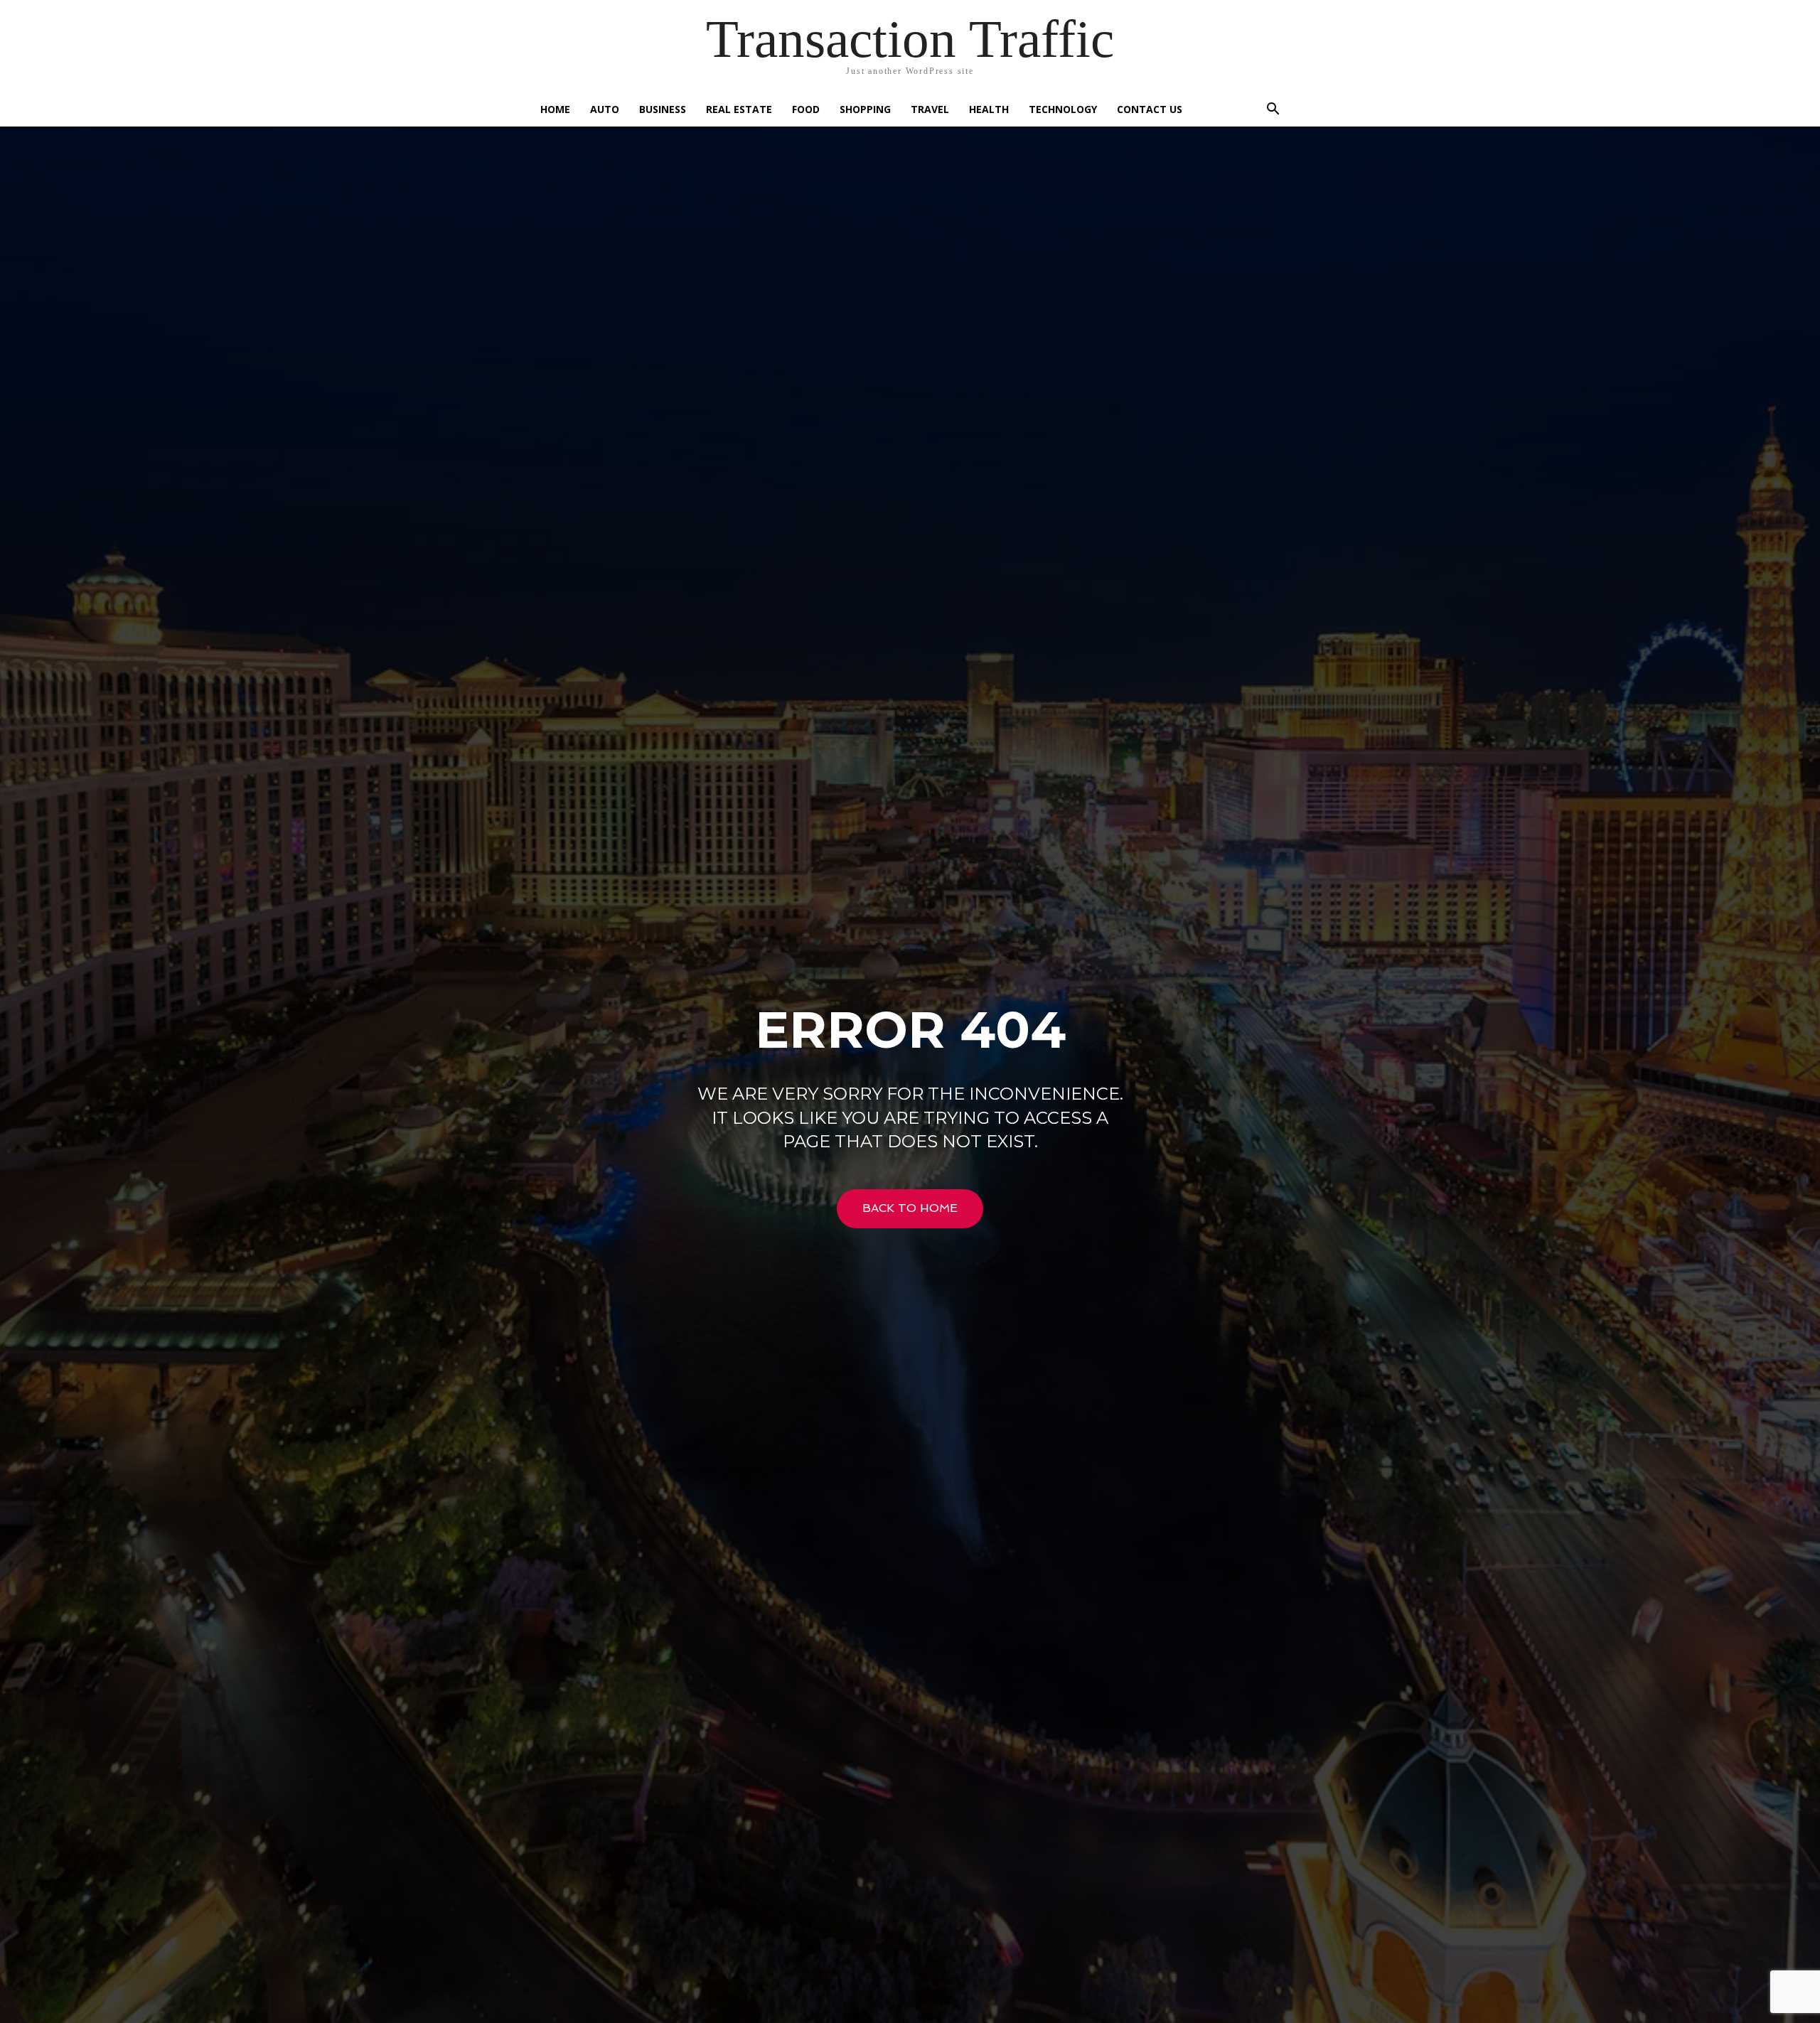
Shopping (865, 109)
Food (806, 109)
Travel (930, 109)
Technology (1063, 109)
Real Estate (739, 109)
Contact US (1150, 109)
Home (555, 109)
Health (989, 109)
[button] (1273, 111)
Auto (605, 109)
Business (663, 109)
